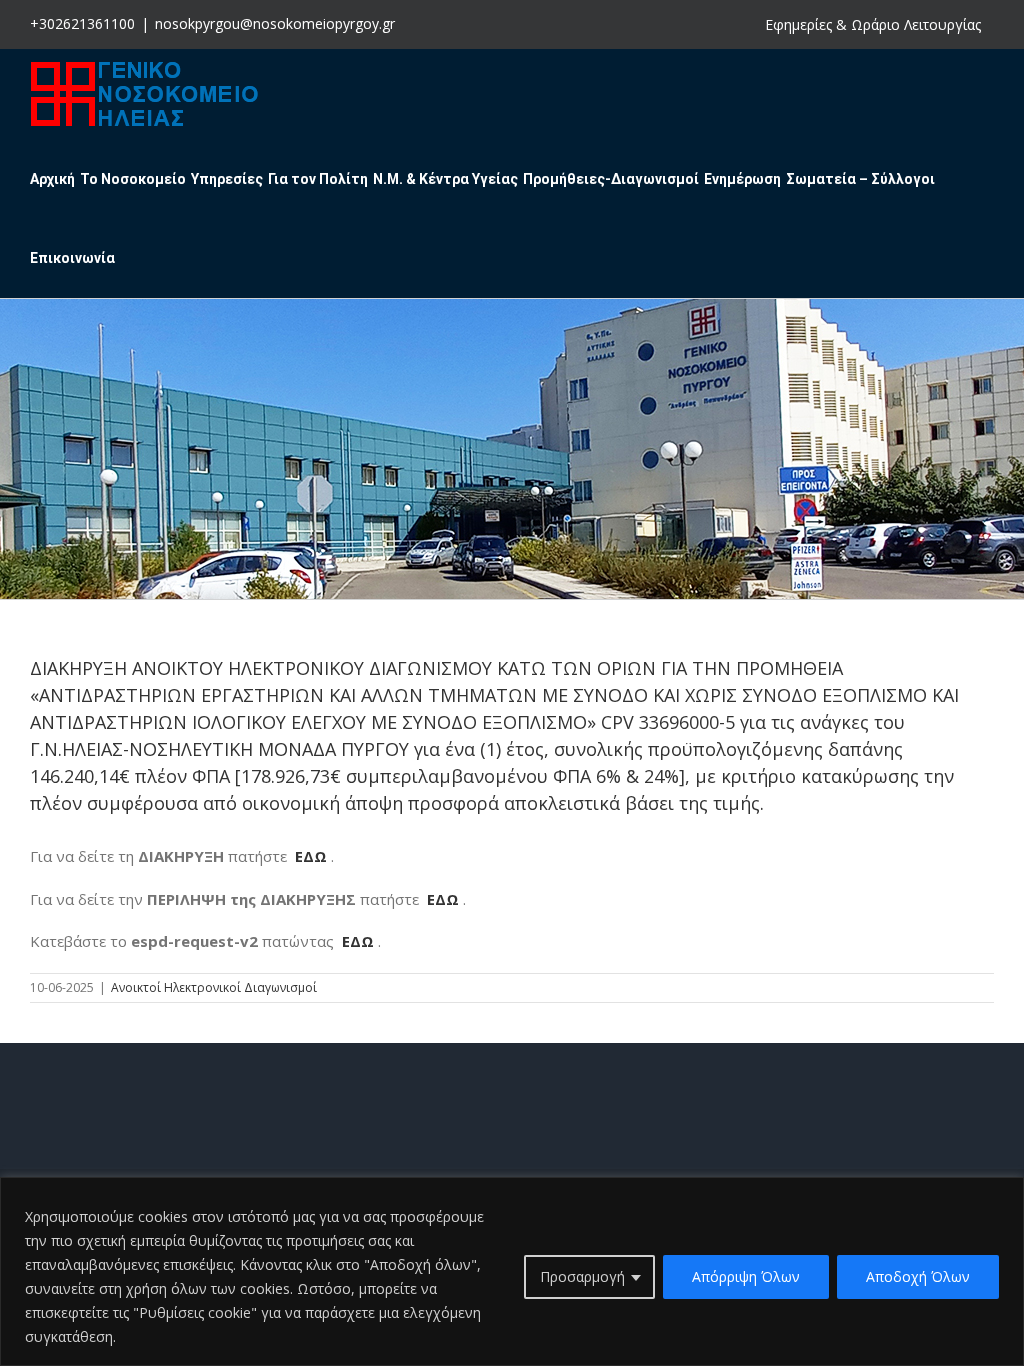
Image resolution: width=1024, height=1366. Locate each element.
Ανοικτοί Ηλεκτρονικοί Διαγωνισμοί (214, 987)
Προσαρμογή (582, 1276)
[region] (512, 1271)
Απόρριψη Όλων (746, 1276)
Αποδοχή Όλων (918, 1276)
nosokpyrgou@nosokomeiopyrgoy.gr (275, 23)
